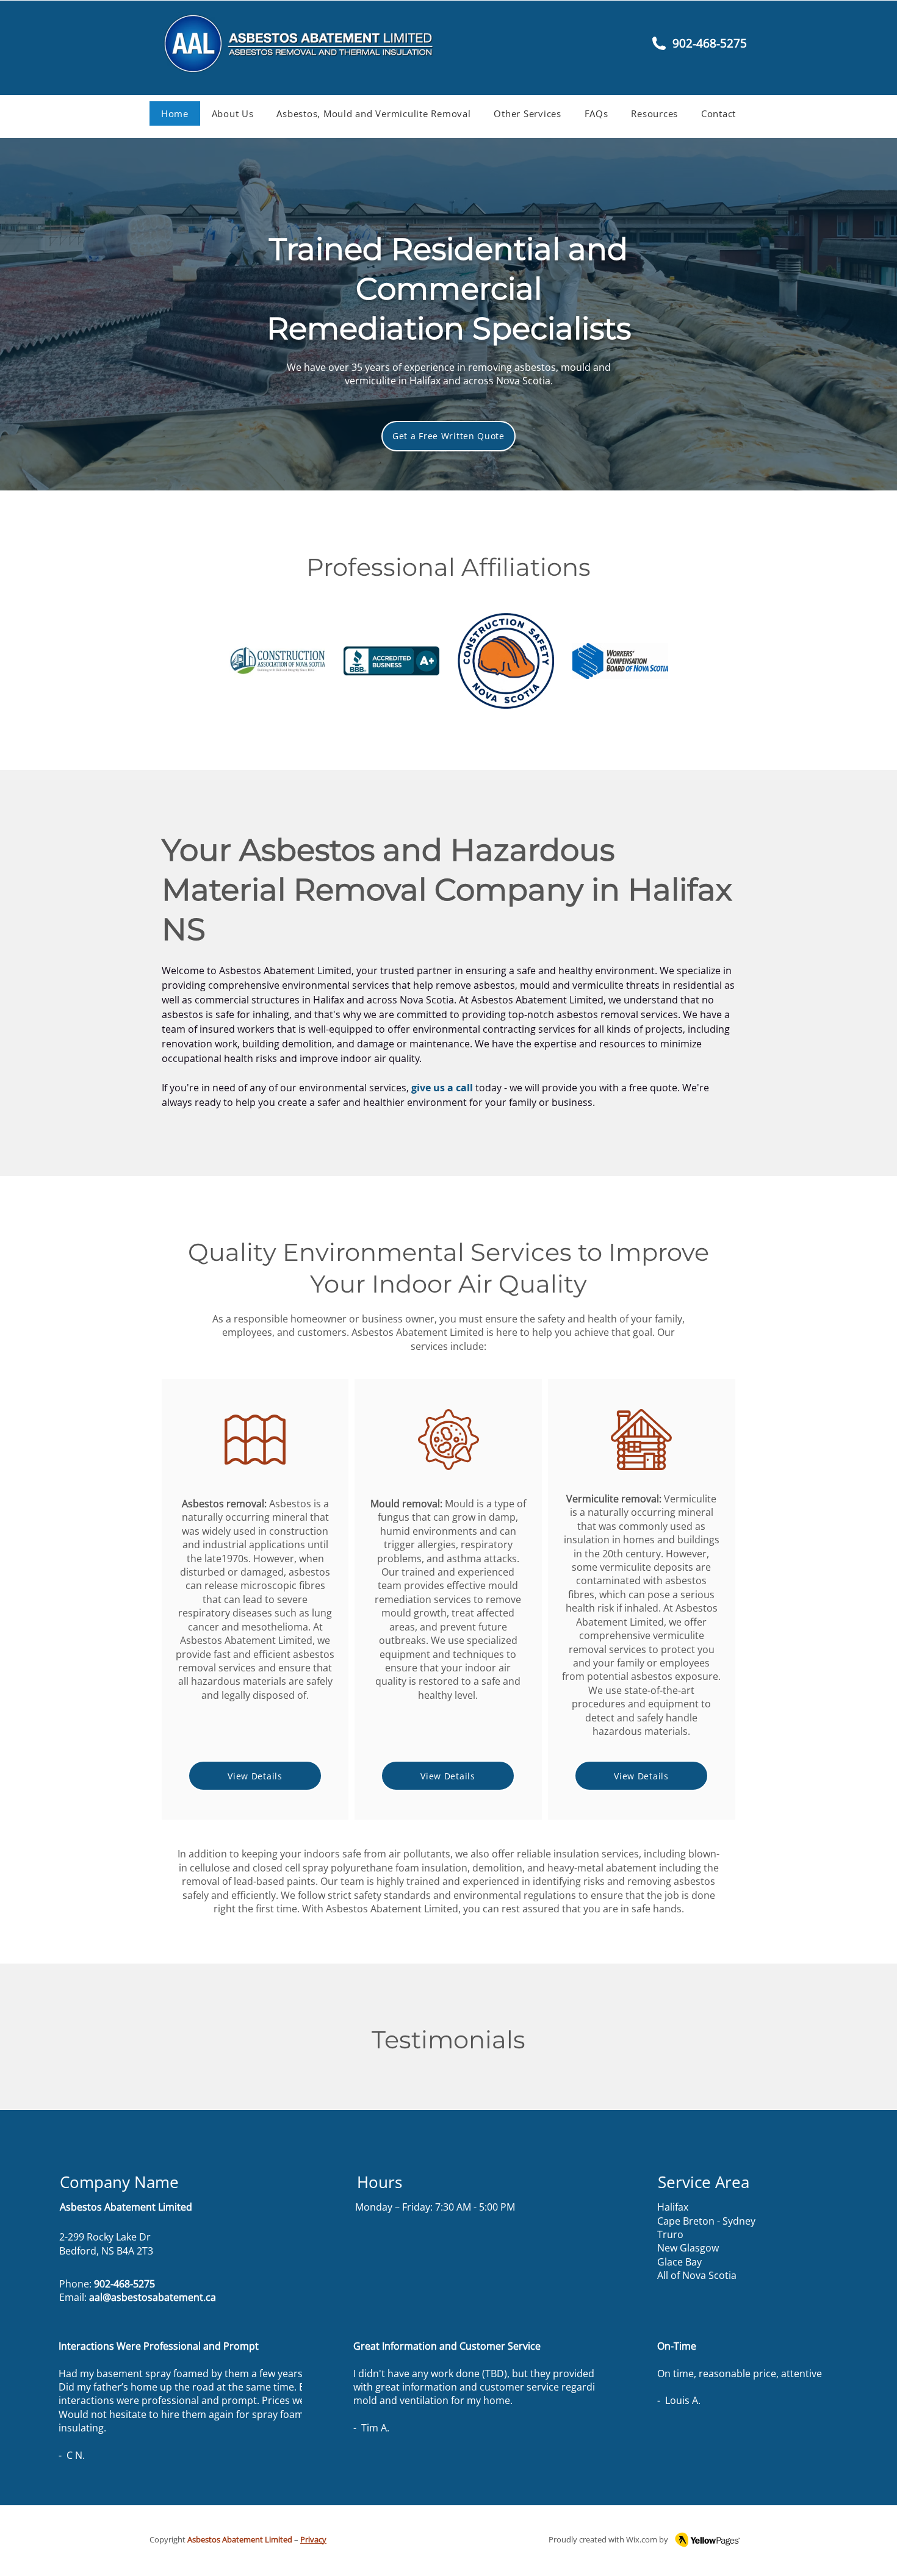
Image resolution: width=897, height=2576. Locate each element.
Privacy (313, 2539)
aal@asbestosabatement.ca (153, 2297)
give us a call (442, 1088)
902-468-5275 (124, 2284)
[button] (374, 113)
